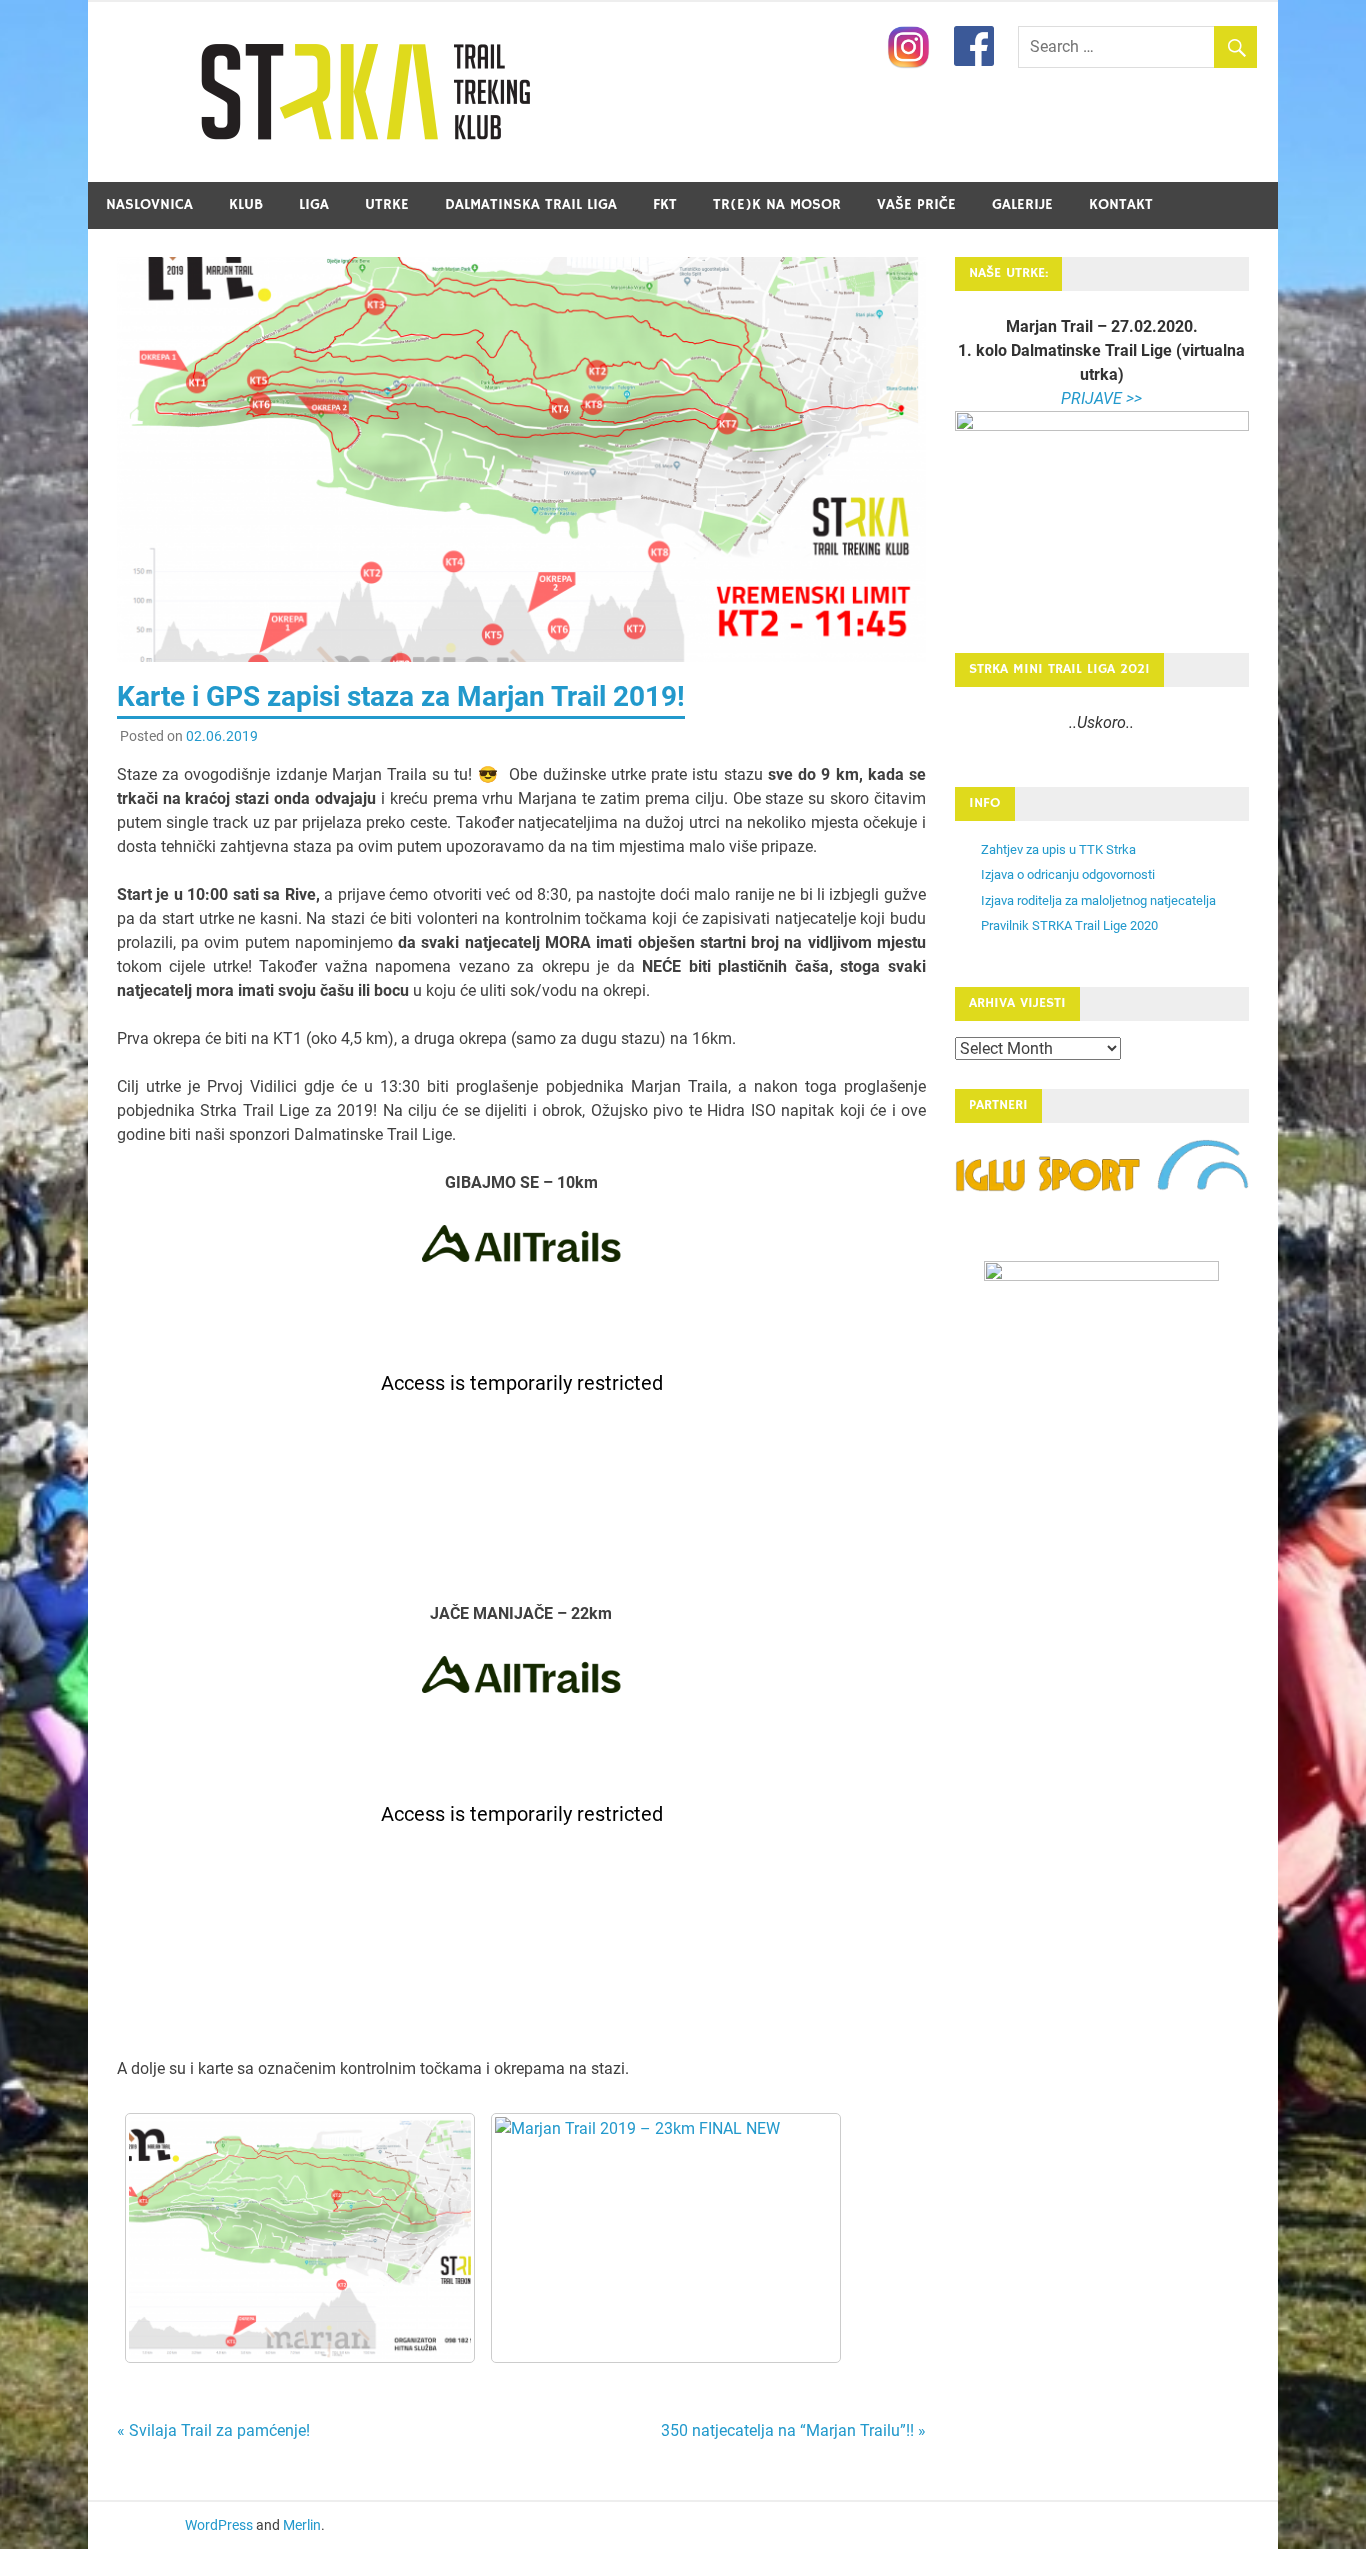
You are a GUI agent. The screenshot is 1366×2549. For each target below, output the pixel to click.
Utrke (387, 204)
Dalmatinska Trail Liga (531, 204)
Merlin (302, 2525)
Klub (246, 204)
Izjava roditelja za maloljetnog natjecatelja (1098, 900)
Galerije (1022, 204)
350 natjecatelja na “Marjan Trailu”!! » (793, 2430)
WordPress (219, 2525)
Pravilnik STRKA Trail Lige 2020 (1069, 925)
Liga (314, 204)
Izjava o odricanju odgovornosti (1068, 874)
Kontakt (1121, 204)
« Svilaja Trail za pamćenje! (213, 2430)
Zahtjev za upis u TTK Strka (1058, 849)
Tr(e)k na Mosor (777, 204)
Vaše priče (916, 204)
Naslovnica (149, 204)
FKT (665, 204)
